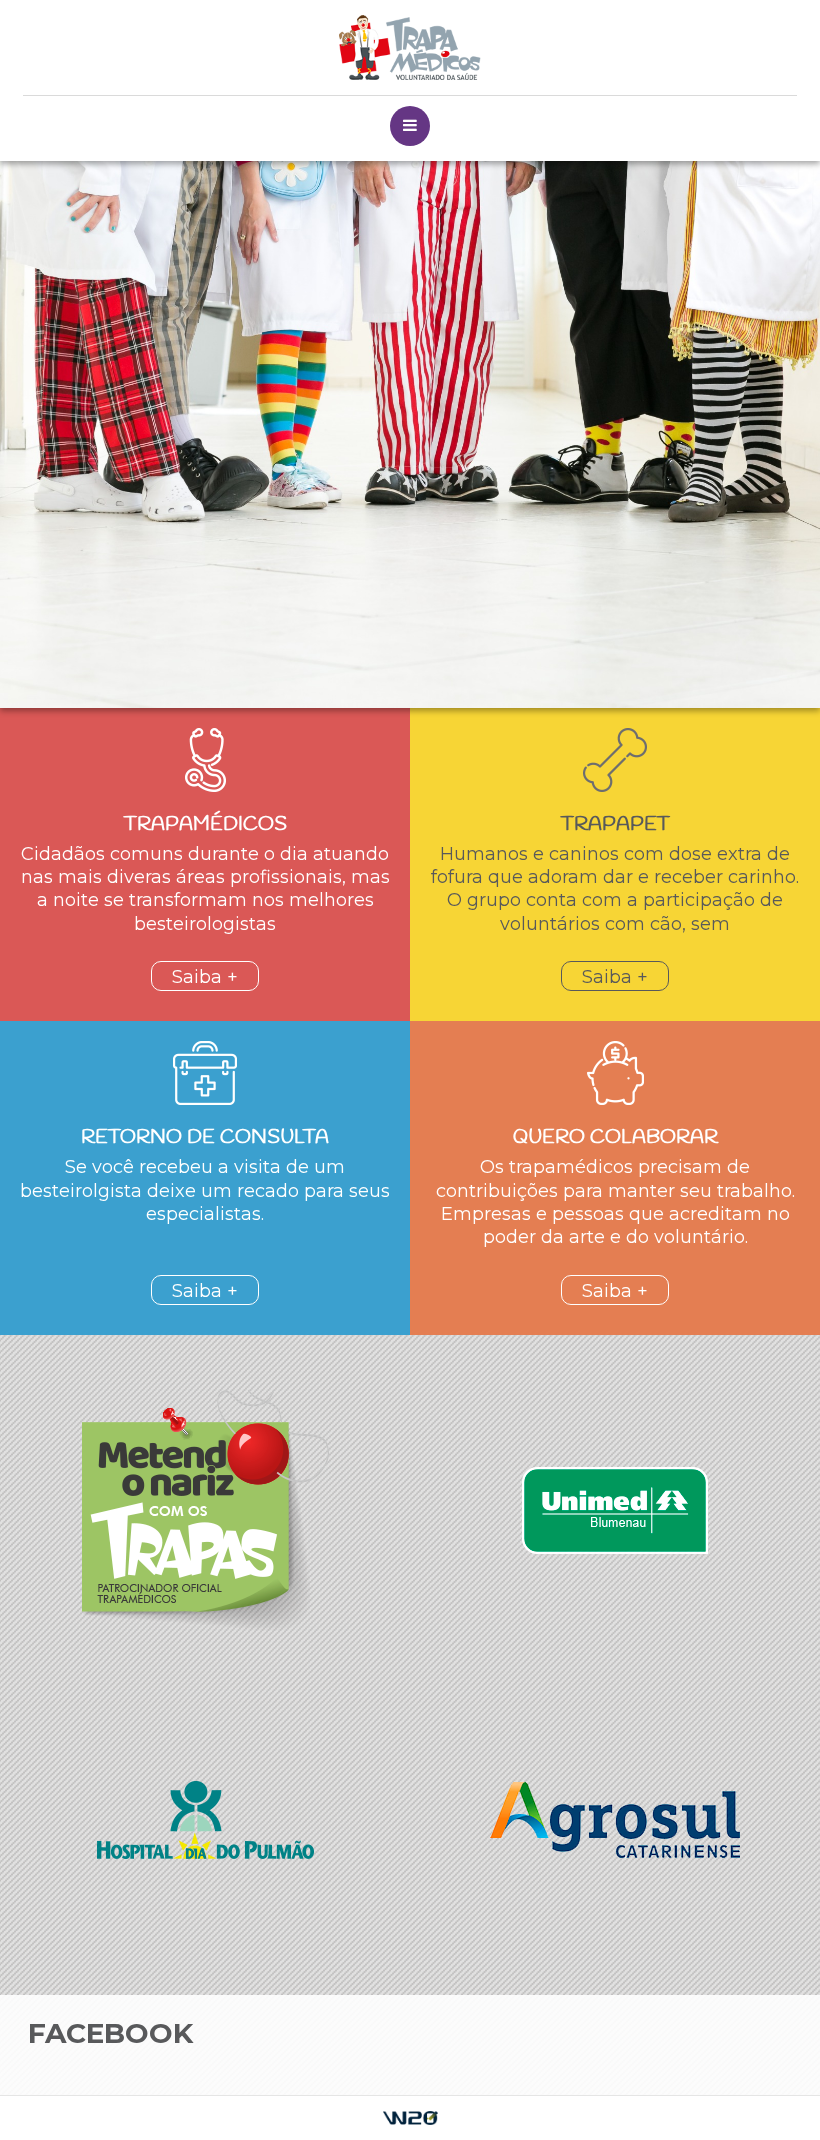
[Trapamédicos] (410, 47)
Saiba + (205, 977)
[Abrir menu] (410, 126)
